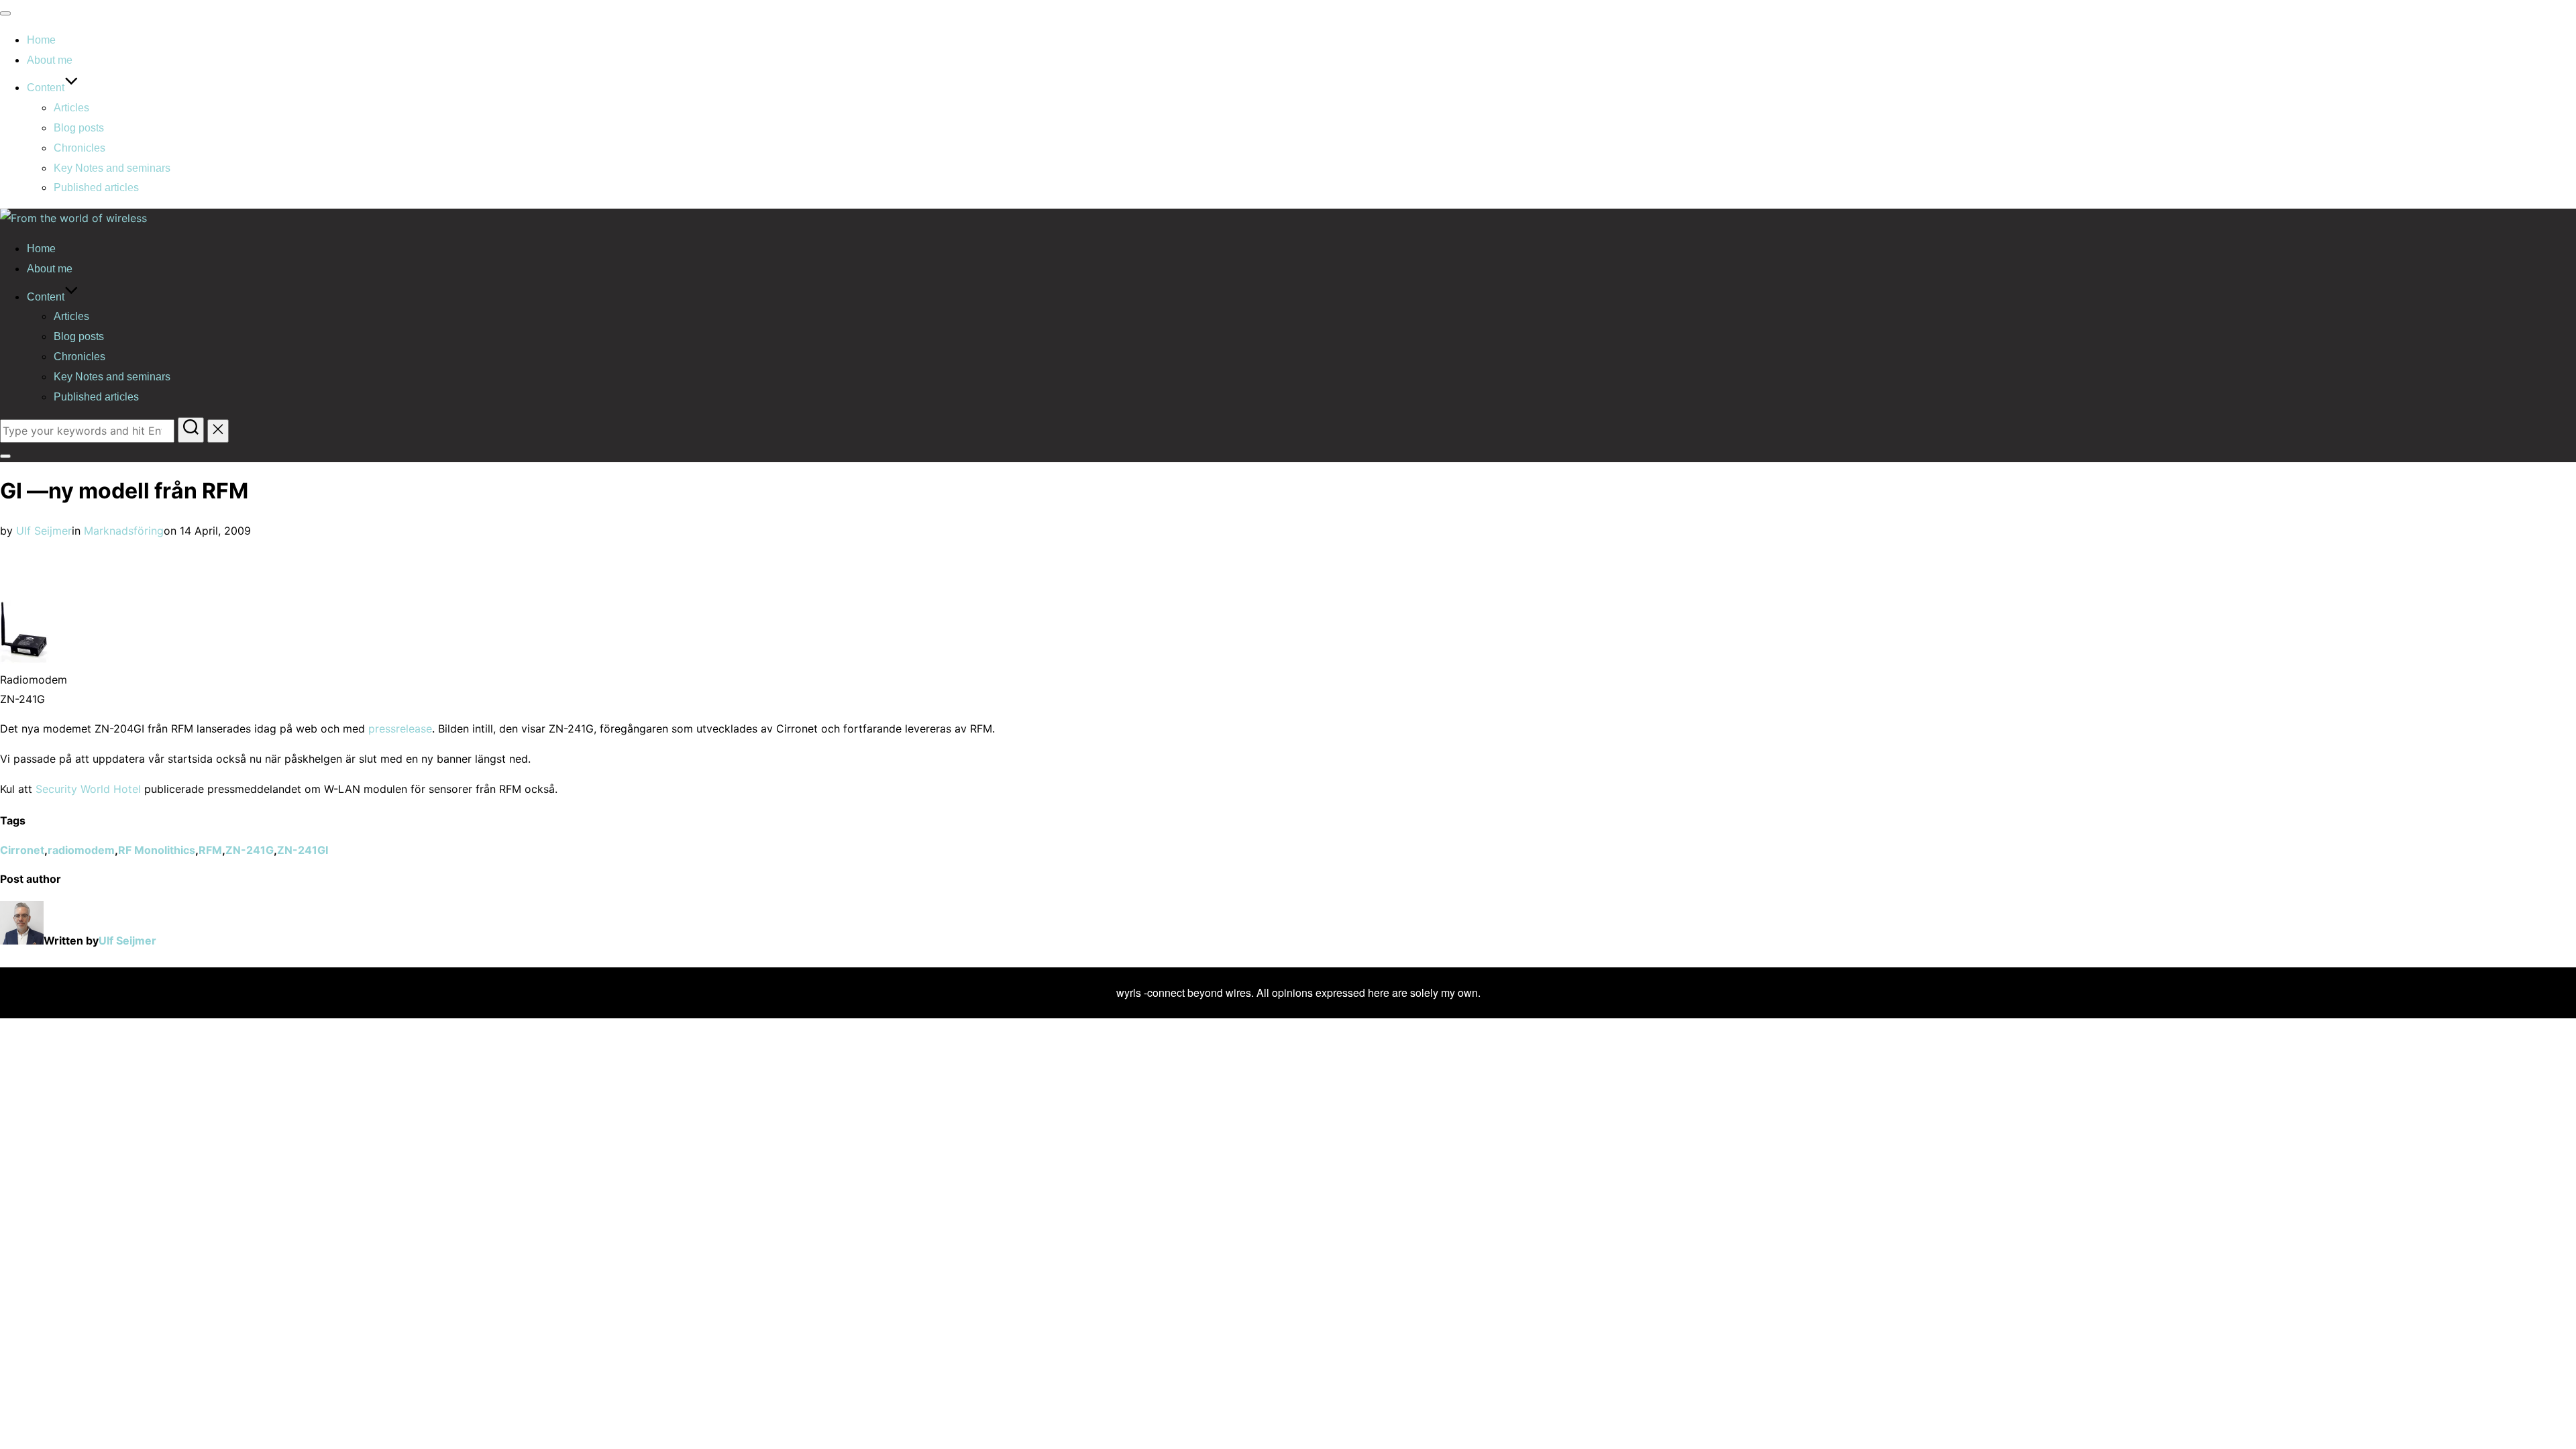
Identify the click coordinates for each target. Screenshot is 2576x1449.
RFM (210, 850)
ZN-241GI (303, 850)
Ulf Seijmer (44, 531)
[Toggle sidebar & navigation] (5, 456)
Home (41, 40)
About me (50, 60)
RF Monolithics (157, 850)
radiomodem (81, 850)
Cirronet (22, 850)
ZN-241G (250, 850)
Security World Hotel (90, 789)
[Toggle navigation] (5, 13)
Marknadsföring (124, 531)
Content (46, 88)
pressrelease (400, 729)
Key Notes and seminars (112, 168)
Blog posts (79, 128)
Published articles (96, 187)
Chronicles (79, 148)
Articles (71, 108)
